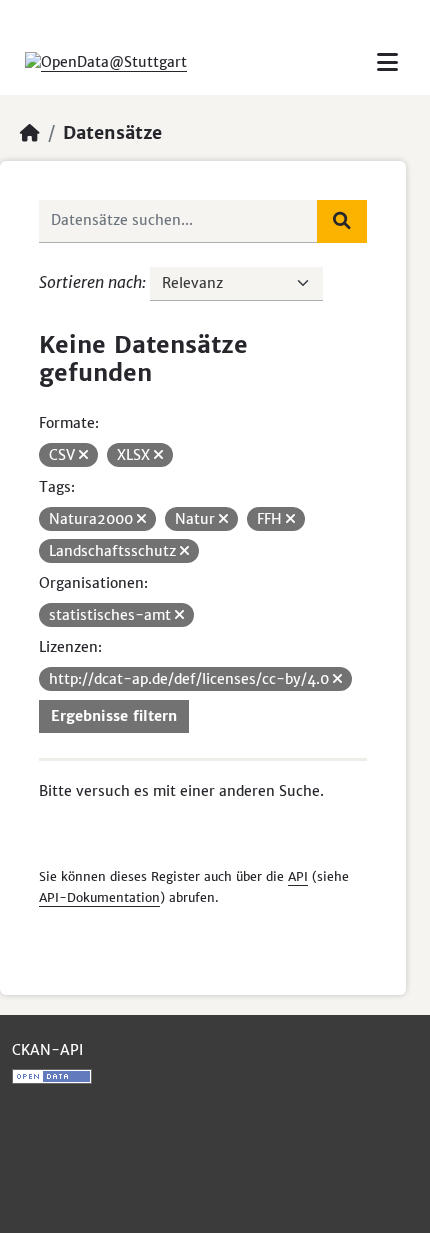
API (298, 876)
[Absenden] (342, 221)
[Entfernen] (83, 455)
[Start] (30, 133)
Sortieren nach (90, 282)
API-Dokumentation (99, 897)
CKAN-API (47, 1050)
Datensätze (112, 133)
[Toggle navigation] (387, 62)
